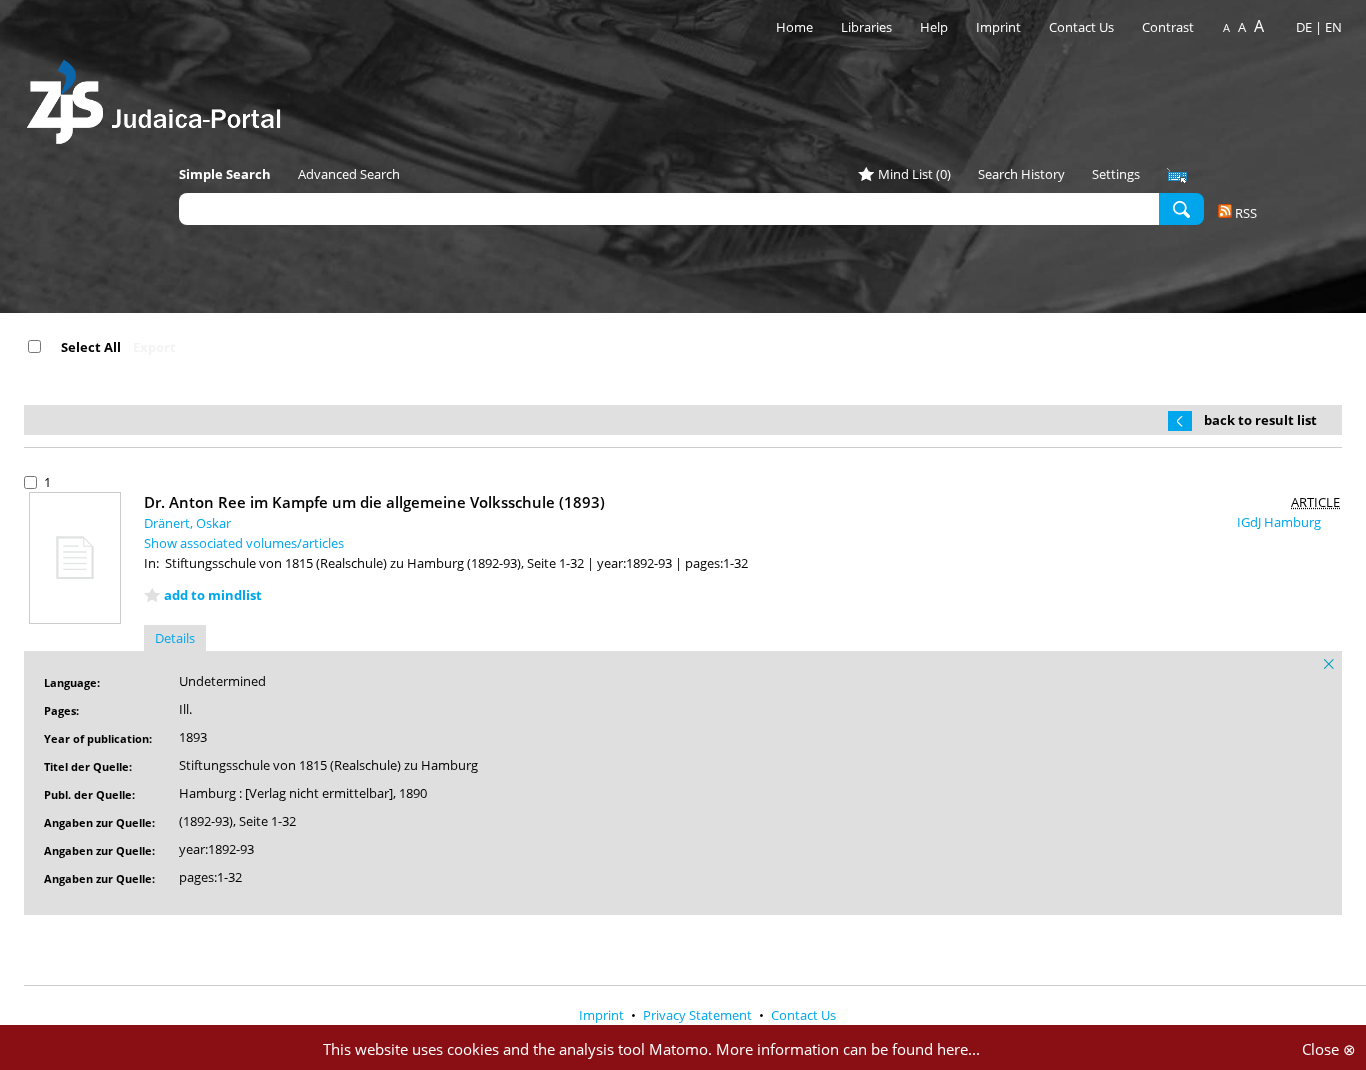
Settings (1116, 174)
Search (1181, 208)
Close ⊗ (1329, 1049)
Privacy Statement (699, 1015)
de (1304, 27)
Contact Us (1083, 27)
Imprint (998, 27)
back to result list (1260, 420)
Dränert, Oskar (187, 523)
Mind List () (914, 174)
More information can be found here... (848, 1049)
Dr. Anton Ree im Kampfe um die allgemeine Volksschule (374, 502)
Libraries (866, 27)
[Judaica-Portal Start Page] (159, 96)
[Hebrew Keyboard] (1177, 176)
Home (794, 27)
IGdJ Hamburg (1280, 522)
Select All (91, 347)
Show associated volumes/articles (244, 543)
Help (934, 27)
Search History (1021, 174)
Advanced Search (349, 174)
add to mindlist (213, 595)
